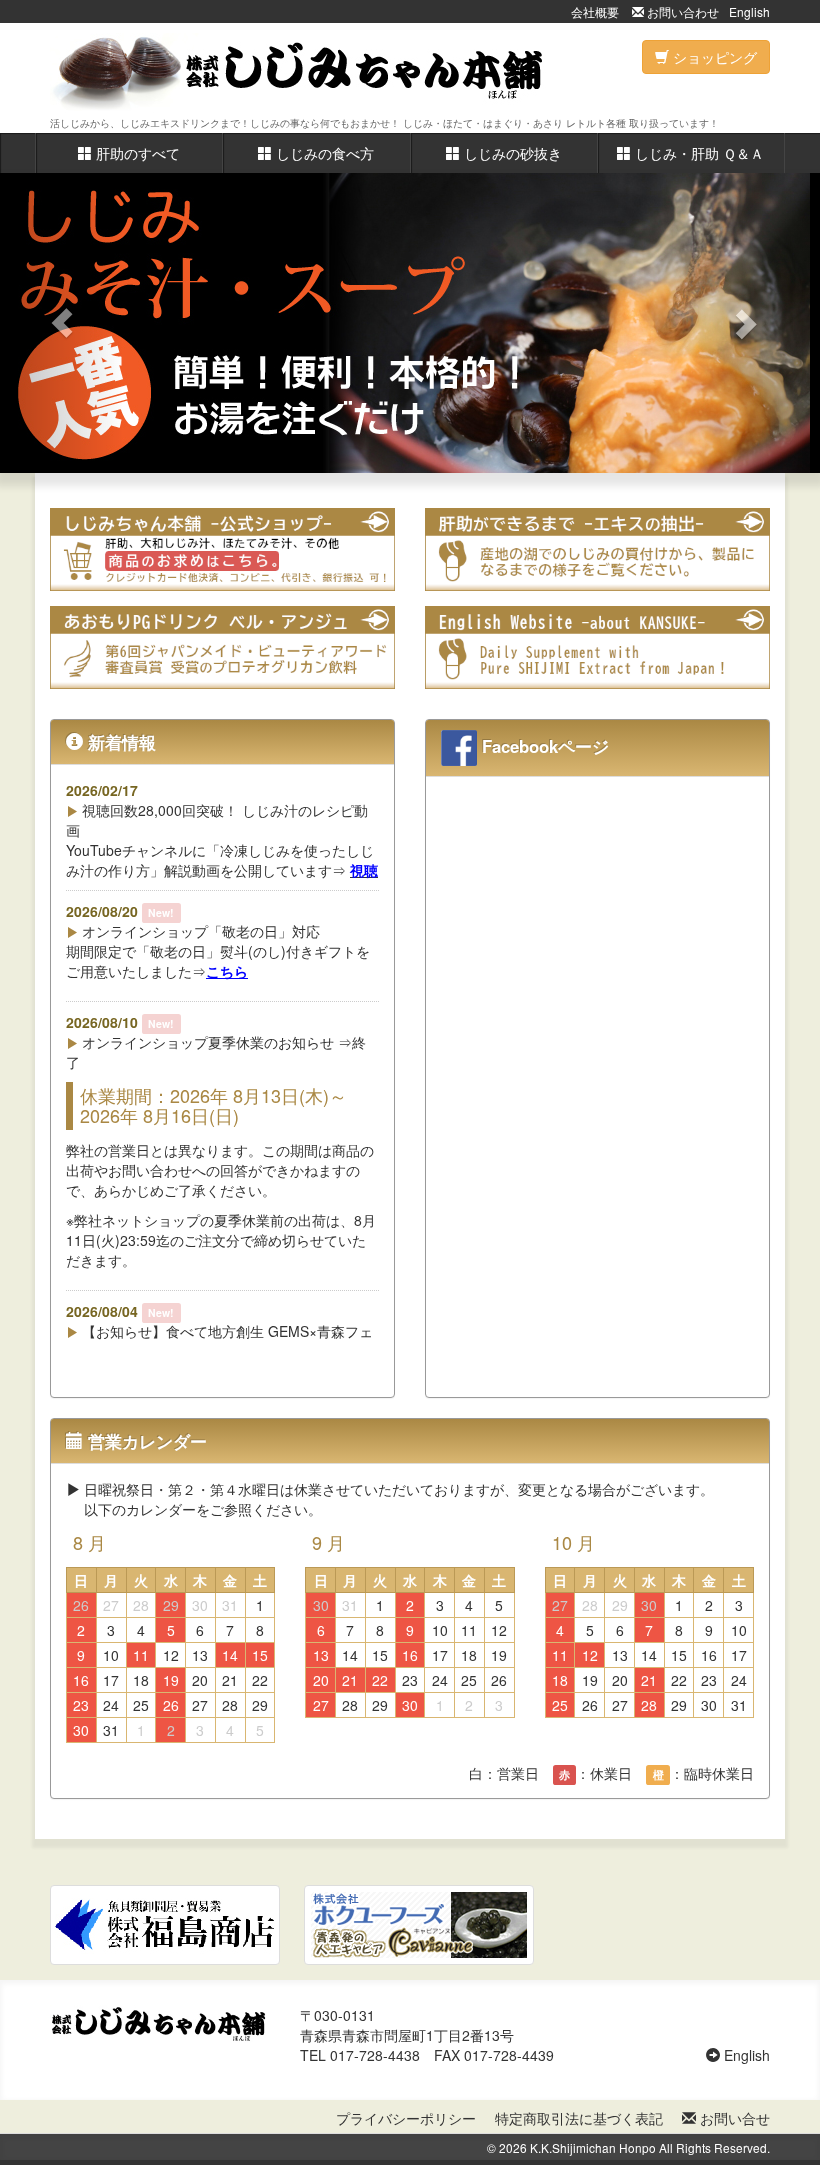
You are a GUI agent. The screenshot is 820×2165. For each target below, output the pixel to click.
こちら (227, 971)
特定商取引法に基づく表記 (579, 2118)
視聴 (364, 870)
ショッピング (713, 57)
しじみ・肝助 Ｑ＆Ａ (697, 153)
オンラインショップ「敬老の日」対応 (199, 931)
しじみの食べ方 (323, 153)
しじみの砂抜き (511, 153)
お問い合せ (733, 2118)
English (749, 11)
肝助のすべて (136, 153)
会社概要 (595, 11)
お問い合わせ (681, 11)
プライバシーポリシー (406, 2118)
